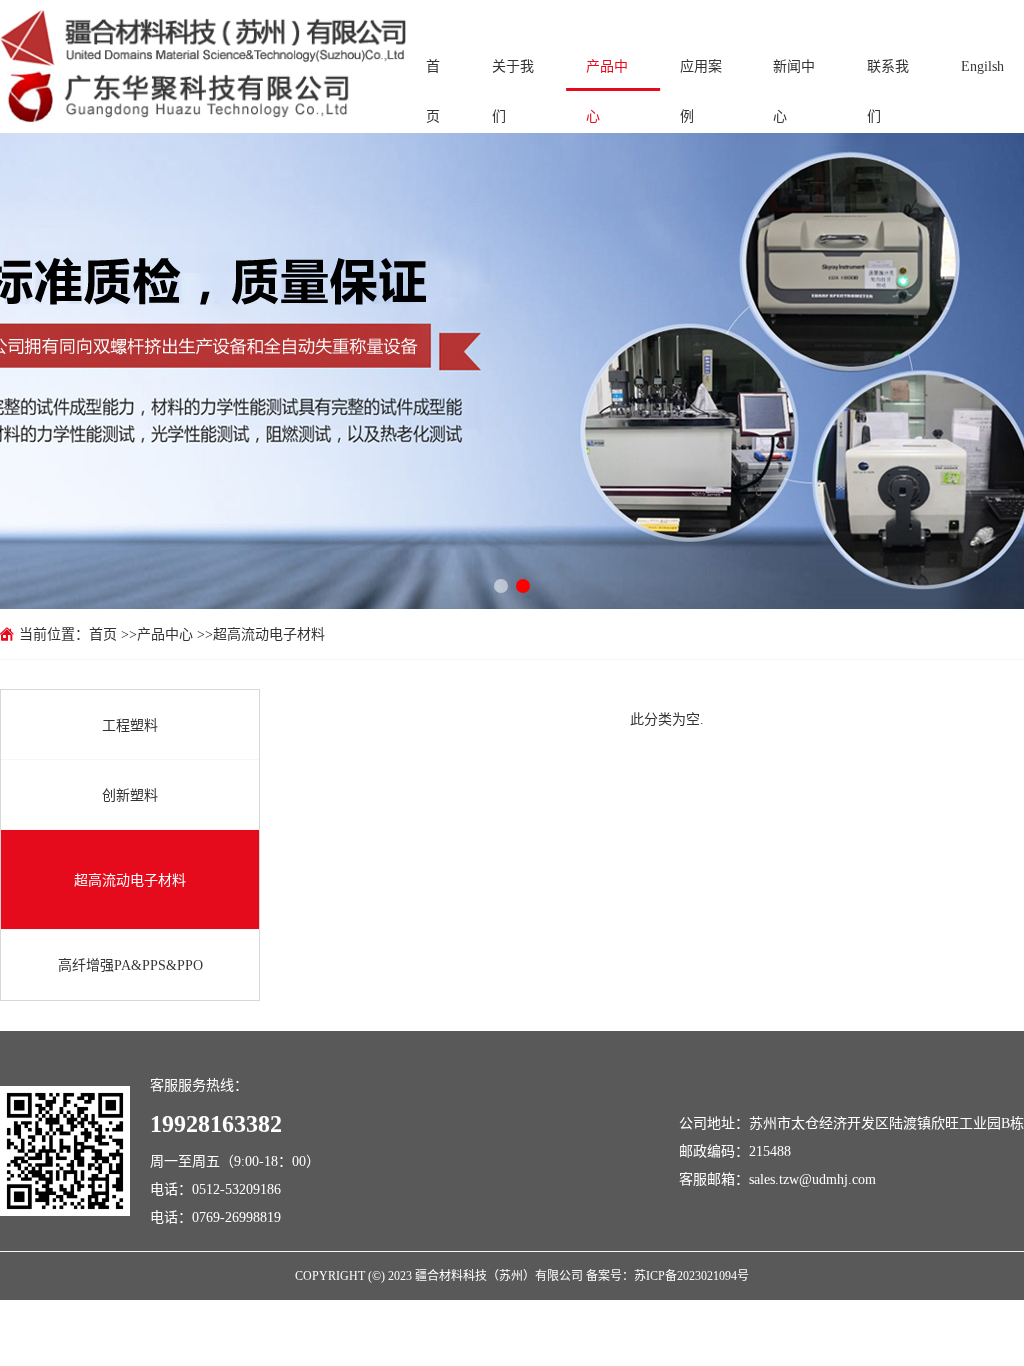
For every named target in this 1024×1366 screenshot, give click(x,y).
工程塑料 (130, 725)
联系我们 (888, 75)
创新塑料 (130, 795)
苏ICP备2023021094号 (691, 1275)
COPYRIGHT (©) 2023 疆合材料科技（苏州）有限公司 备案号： (464, 1275)
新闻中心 (794, 75)
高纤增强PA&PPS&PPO (130, 965)
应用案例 (701, 75)
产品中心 (607, 75)
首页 (433, 75)
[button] (501, 586)
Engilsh (982, 66)
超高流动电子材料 (269, 634)
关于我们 (513, 75)
